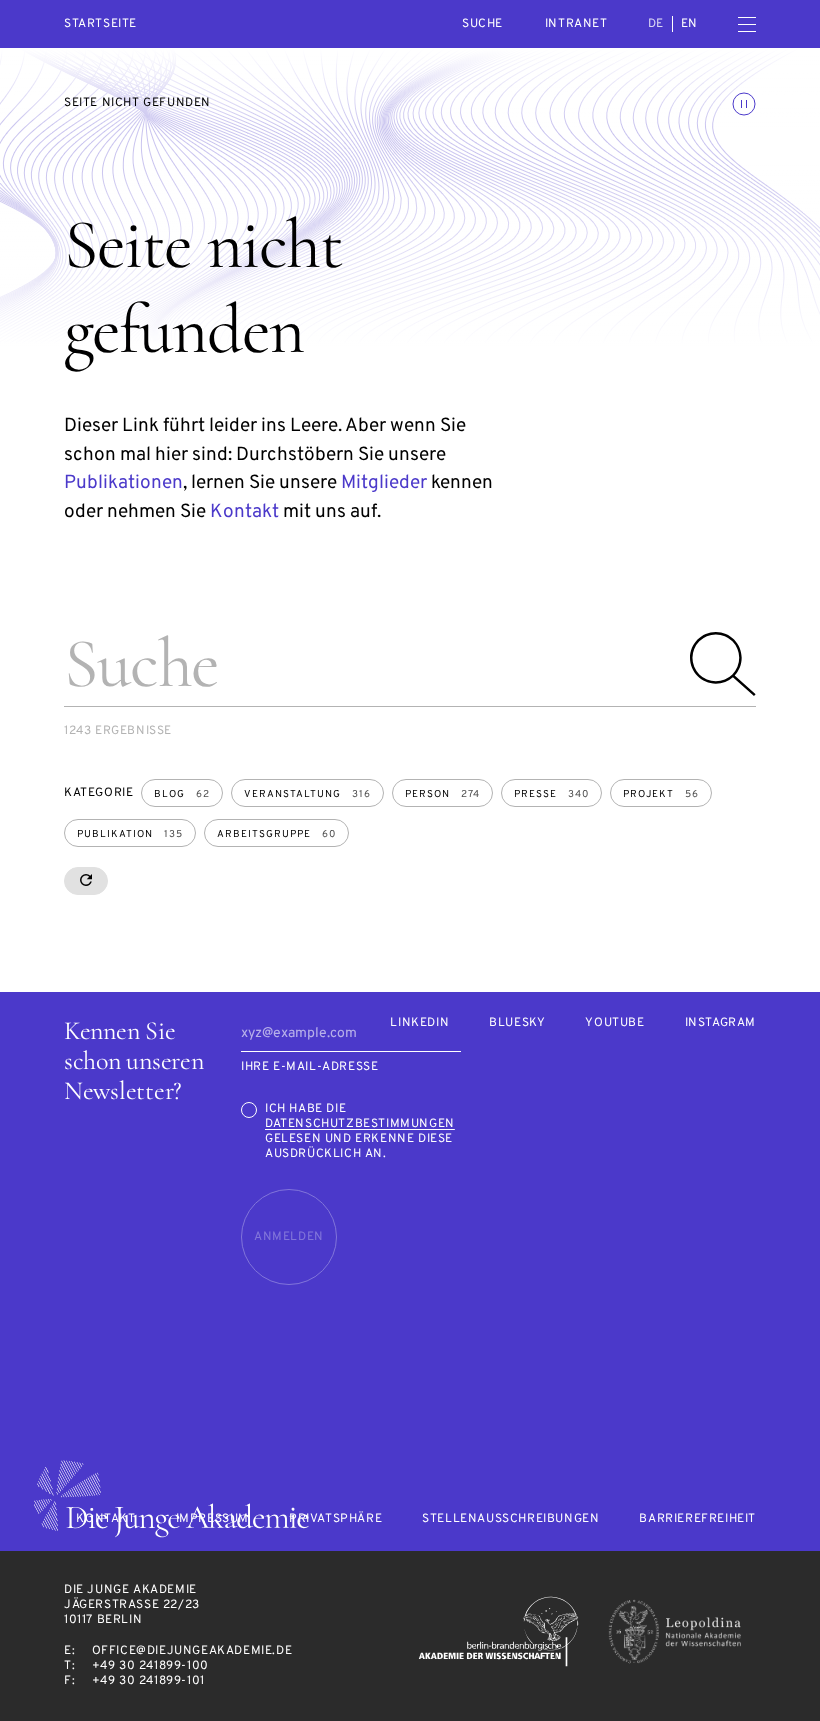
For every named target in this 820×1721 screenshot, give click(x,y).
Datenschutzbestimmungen (360, 1124)
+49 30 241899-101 (148, 1681)
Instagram (720, 1023)
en (689, 24)
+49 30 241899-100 (150, 1666)
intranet (576, 24)
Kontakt (244, 512)
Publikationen (123, 483)
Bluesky (517, 1023)
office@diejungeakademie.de (192, 1651)
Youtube (614, 1023)
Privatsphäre (335, 1519)
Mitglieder (384, 483)
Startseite (100, 24)
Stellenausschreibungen (510, 1519)
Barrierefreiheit (697, 1519)
